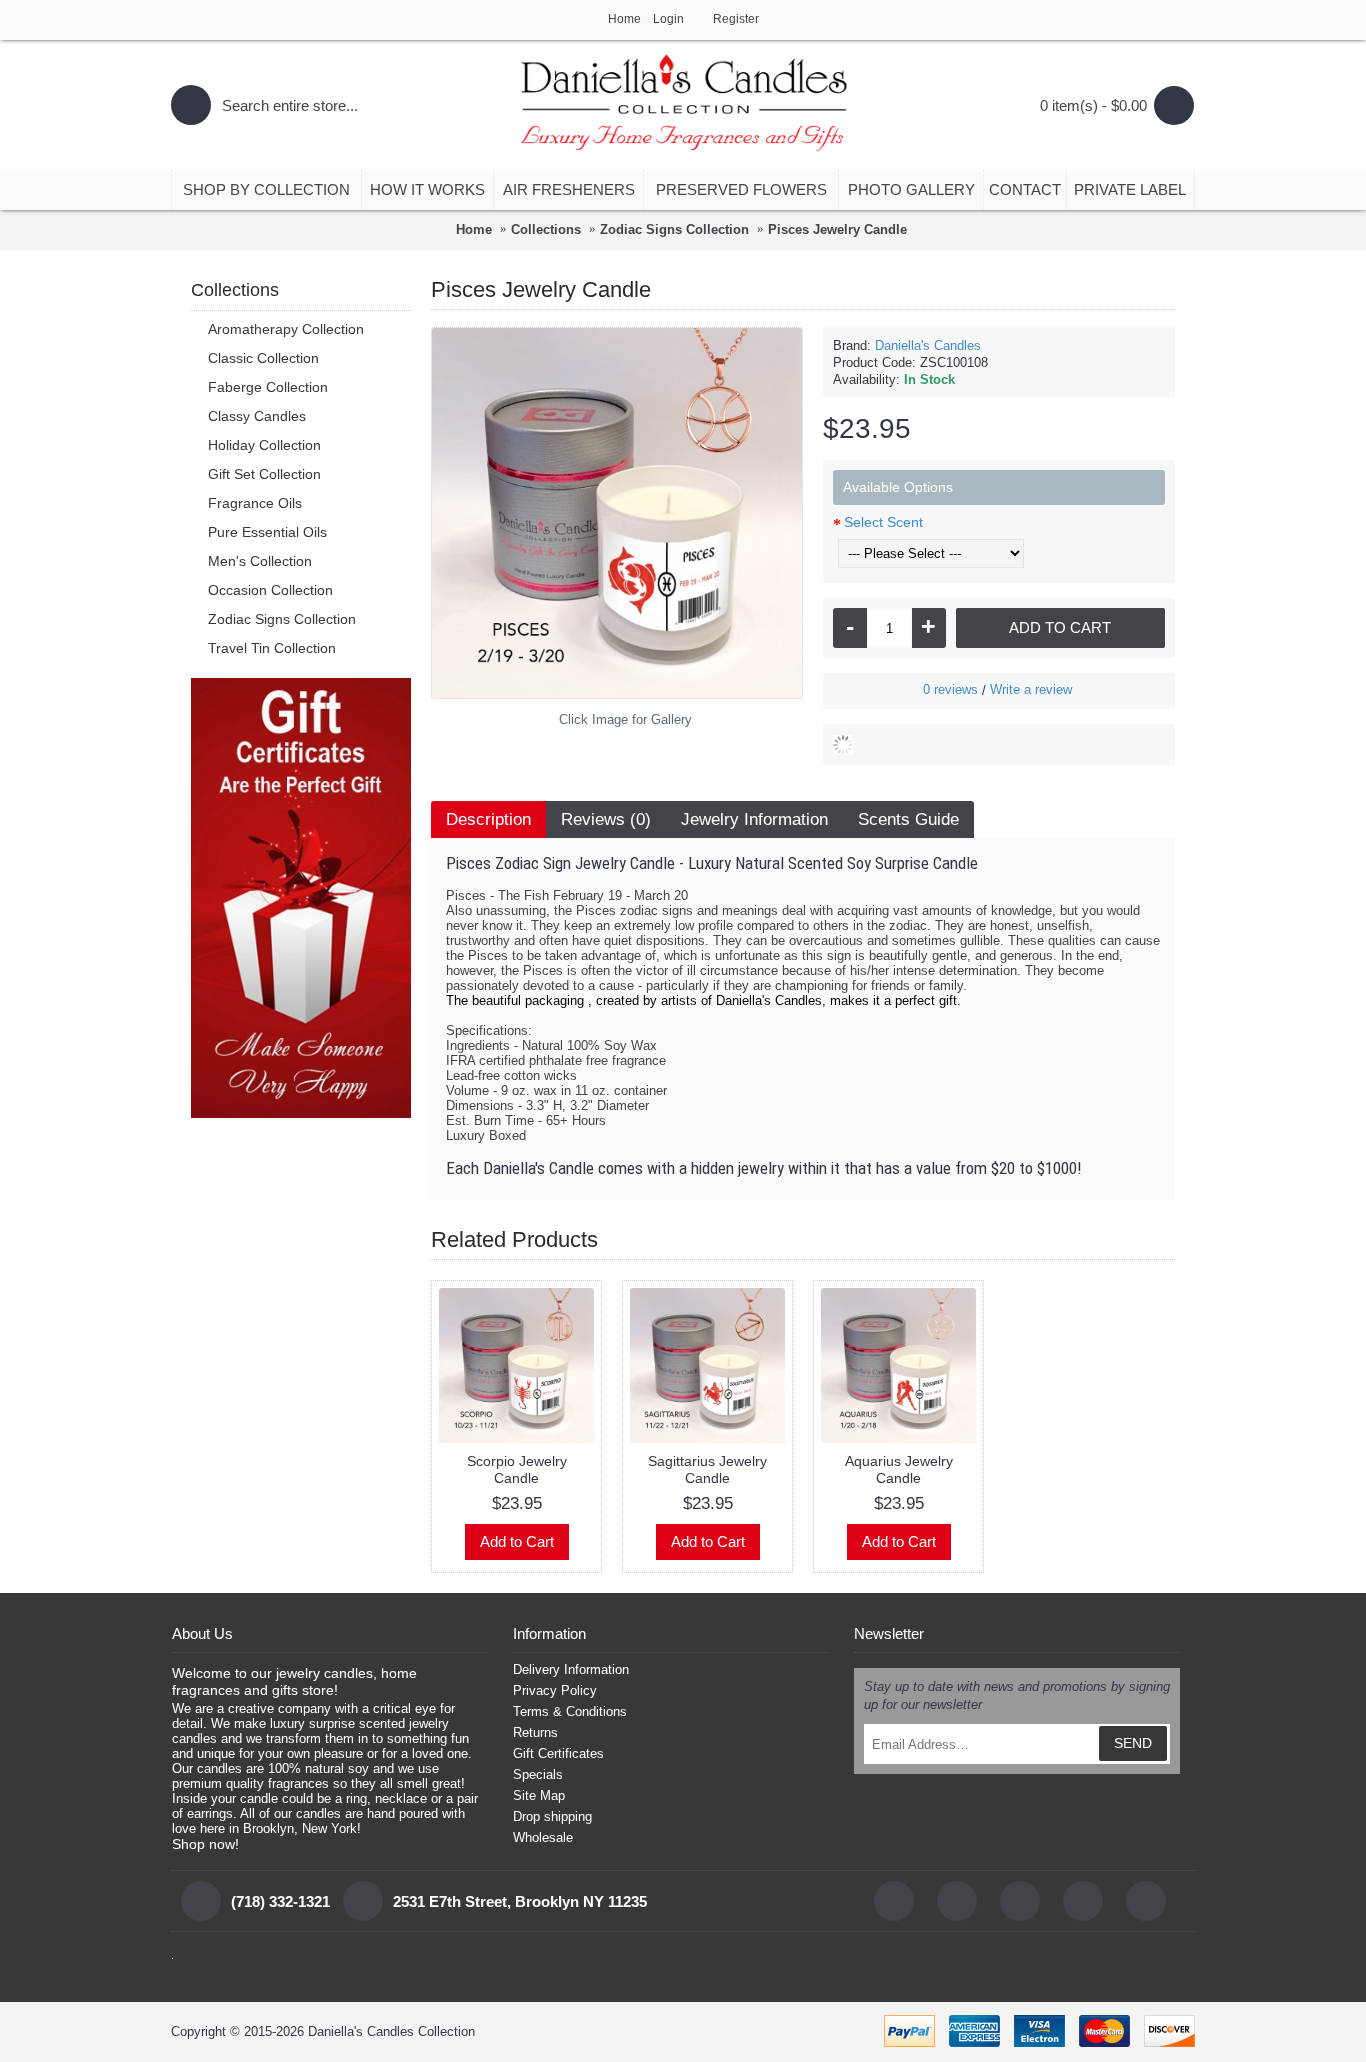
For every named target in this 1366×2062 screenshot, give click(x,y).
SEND (1133, 1743)
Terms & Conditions (570, 1711)
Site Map (539, 1795)
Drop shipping (552, 1816)
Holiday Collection (264, 445)
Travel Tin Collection (272, 648)
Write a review (1031, 689)
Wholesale (543, 1837)
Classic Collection (263, 358)
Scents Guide (908, 819)
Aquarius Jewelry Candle (899, 1469)
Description (488, 819)
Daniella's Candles (928, 345)
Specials (538, 1774)
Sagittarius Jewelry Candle (707, 1469)
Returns (535, 1732)
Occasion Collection (270, 590)
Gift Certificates (558, 1753)
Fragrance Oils (255, 503)
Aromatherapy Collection (286, 329)
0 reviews (950, 689)
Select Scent (883, 522)
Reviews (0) (606, 819)
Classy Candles (257, 416)
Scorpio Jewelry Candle (517, 1469)
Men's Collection (260, 561)
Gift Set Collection (264, 474)
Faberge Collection (268, 387)
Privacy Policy (555, 1690)
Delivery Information (571, 1669)
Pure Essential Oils (267, 532)
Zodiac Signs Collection (282, 619)
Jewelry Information (754, 819)
